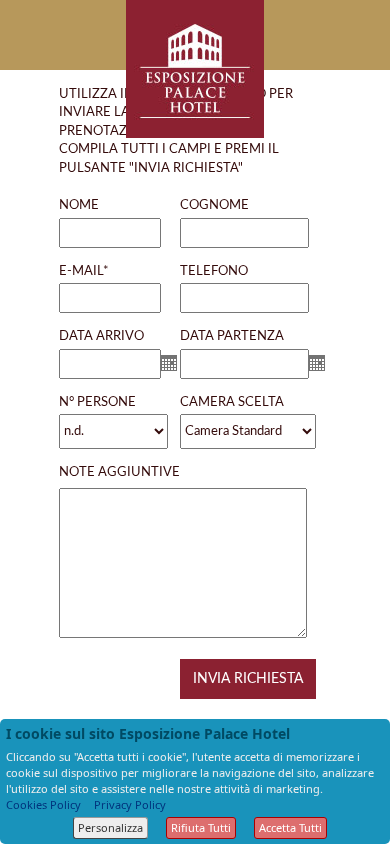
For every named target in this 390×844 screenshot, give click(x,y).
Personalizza (110, 827)
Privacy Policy (130, 804)
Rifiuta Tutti (201, 827)
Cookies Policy (43, 804)
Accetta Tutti (290, 827)
